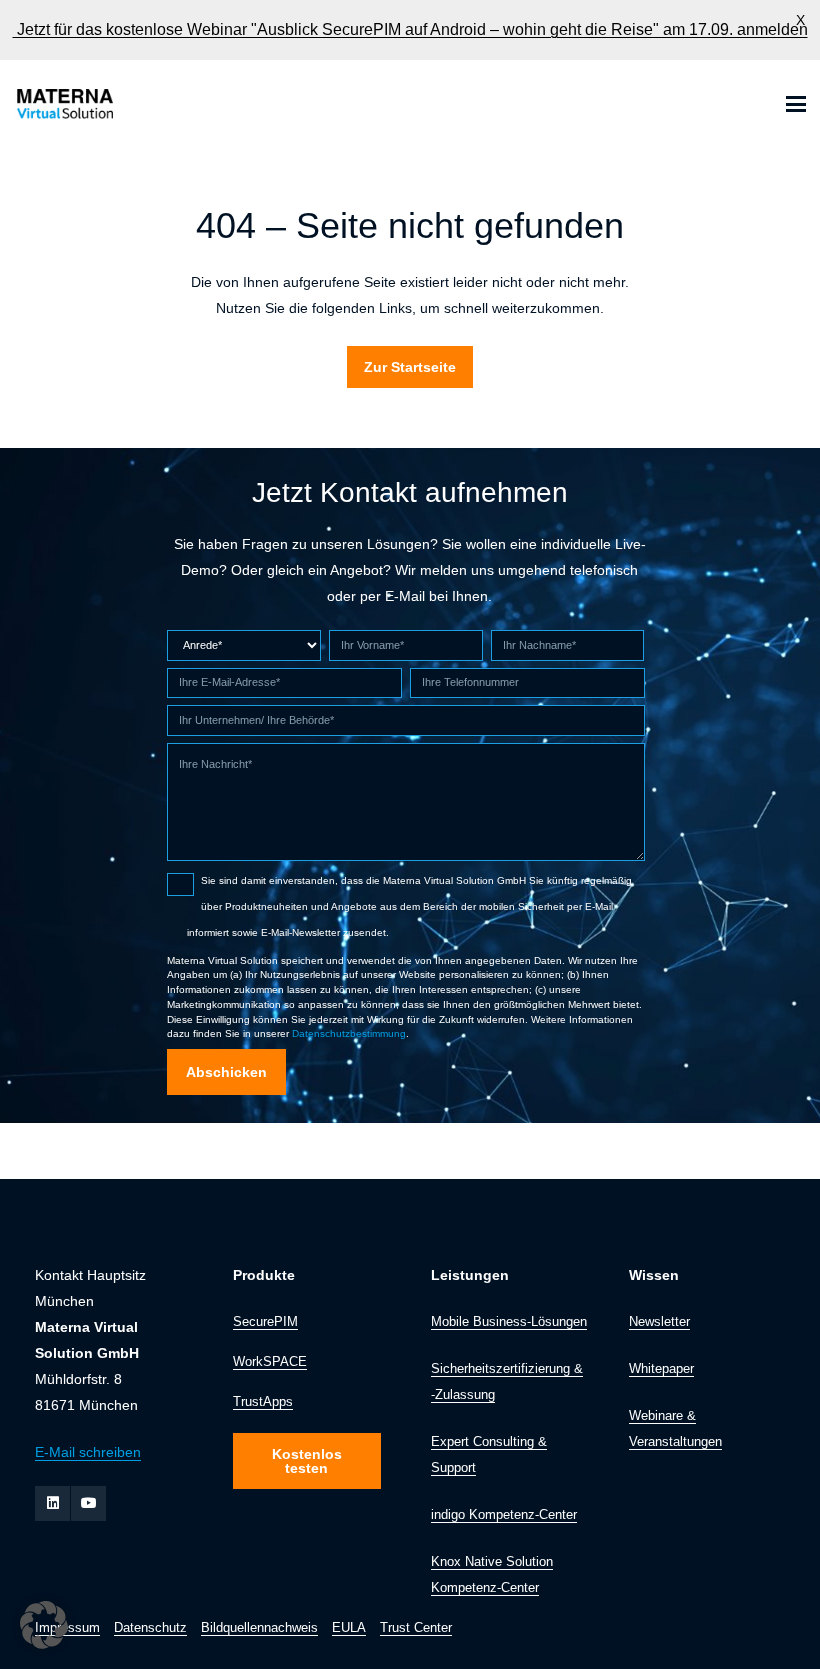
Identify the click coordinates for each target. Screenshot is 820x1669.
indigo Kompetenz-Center (504, 1515)
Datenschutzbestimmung (349, 1033)
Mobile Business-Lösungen (509, 1322)
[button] (796, 104)
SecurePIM (265, 1322)
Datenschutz (150, 1628)
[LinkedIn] (52, 1503)
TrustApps (263, 1402)
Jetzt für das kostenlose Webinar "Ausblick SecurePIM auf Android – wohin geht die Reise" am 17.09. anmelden (410, 29)
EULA (349, 1628)
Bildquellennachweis (259, 1628)
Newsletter (659, 1322)
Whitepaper (661, 1369)
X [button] (800, 20)
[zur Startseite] (63, 104)
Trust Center (416, 1628)
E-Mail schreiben (88, 1452)
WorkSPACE (270, 1362)
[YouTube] (88, 1503)
